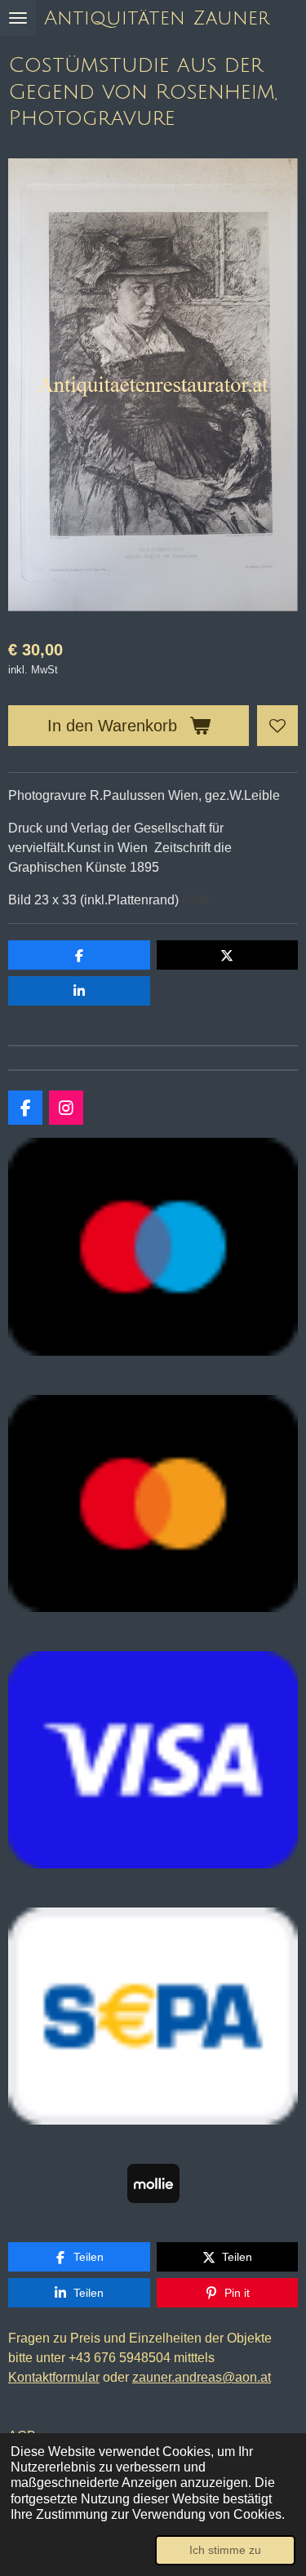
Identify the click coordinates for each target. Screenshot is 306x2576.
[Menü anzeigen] (18, 18)
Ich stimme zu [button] (225, 2550)
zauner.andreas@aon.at (202, 2377)
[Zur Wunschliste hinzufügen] (277, 726)
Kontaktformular (54, 2377)
